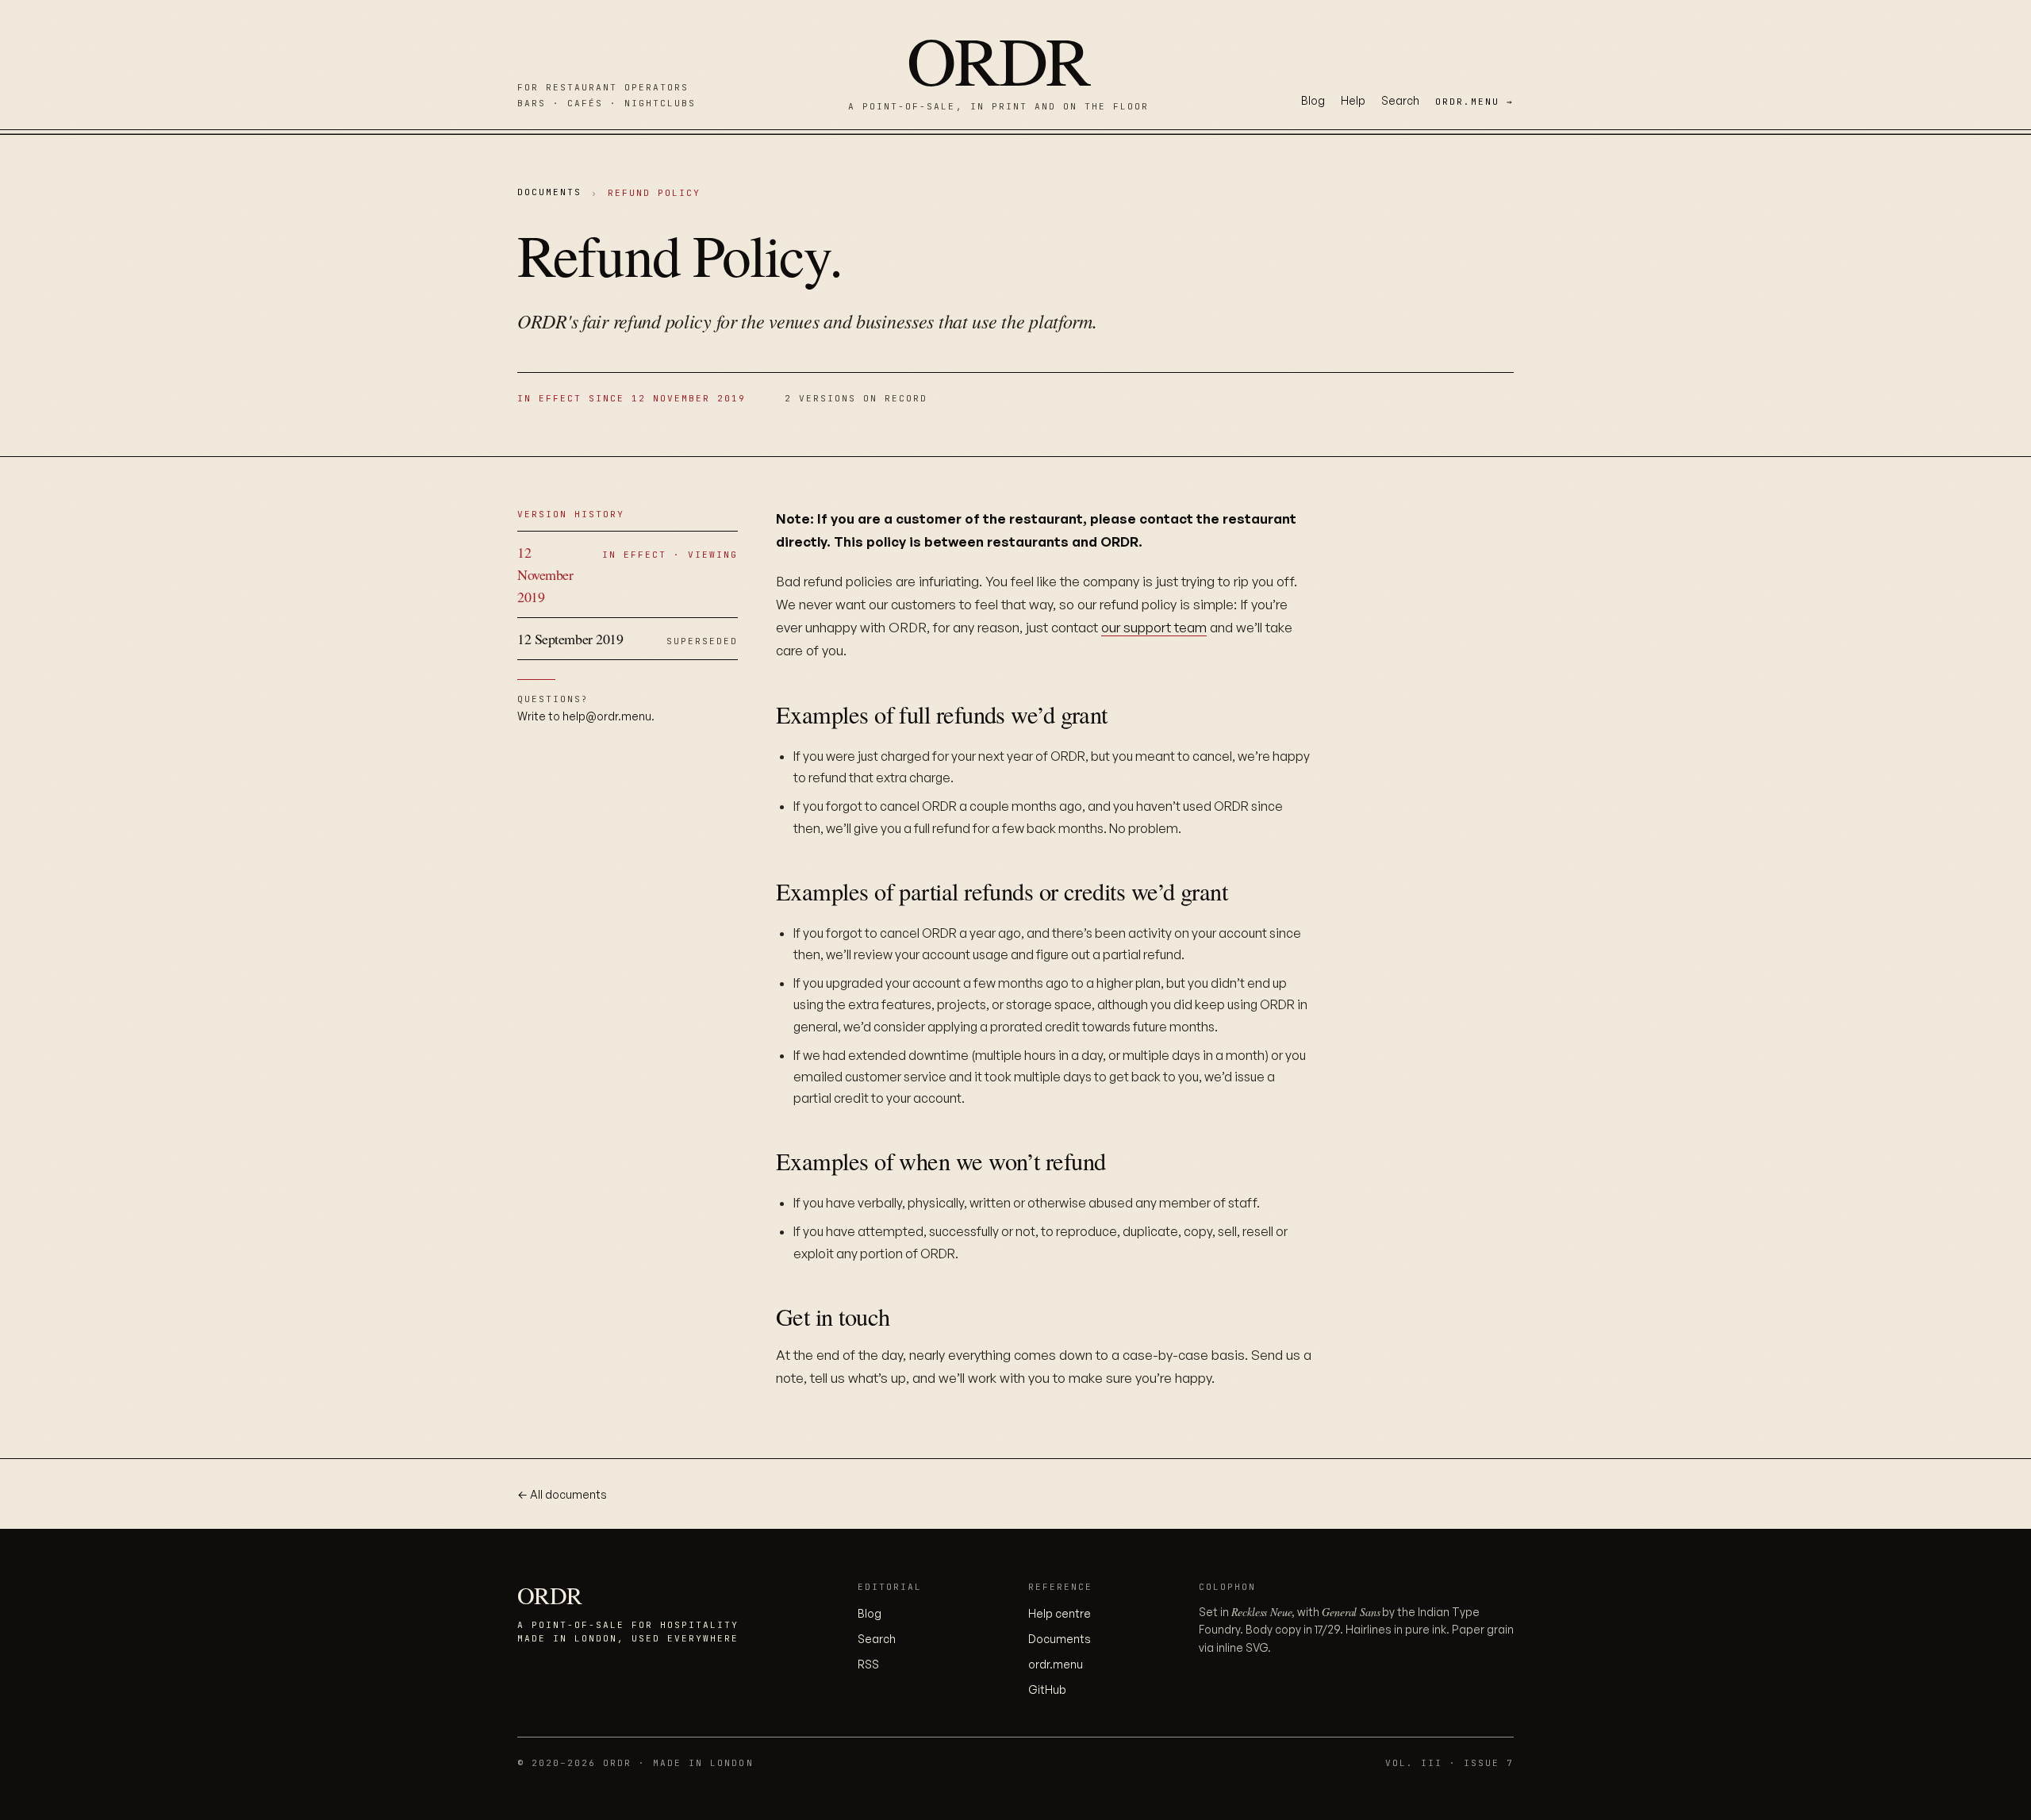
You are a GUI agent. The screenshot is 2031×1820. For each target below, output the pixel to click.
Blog (1313, 100)
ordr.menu (1056, 1664)
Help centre (1060, 1613)
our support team (1154, 627)
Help (1353, 100)
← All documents (562, 1494)
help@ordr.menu (607, 716)
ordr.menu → (1474, 102)
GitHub (1047, 1689)
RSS (868, 1664)
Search (1400, 100)
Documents (549, 192)
